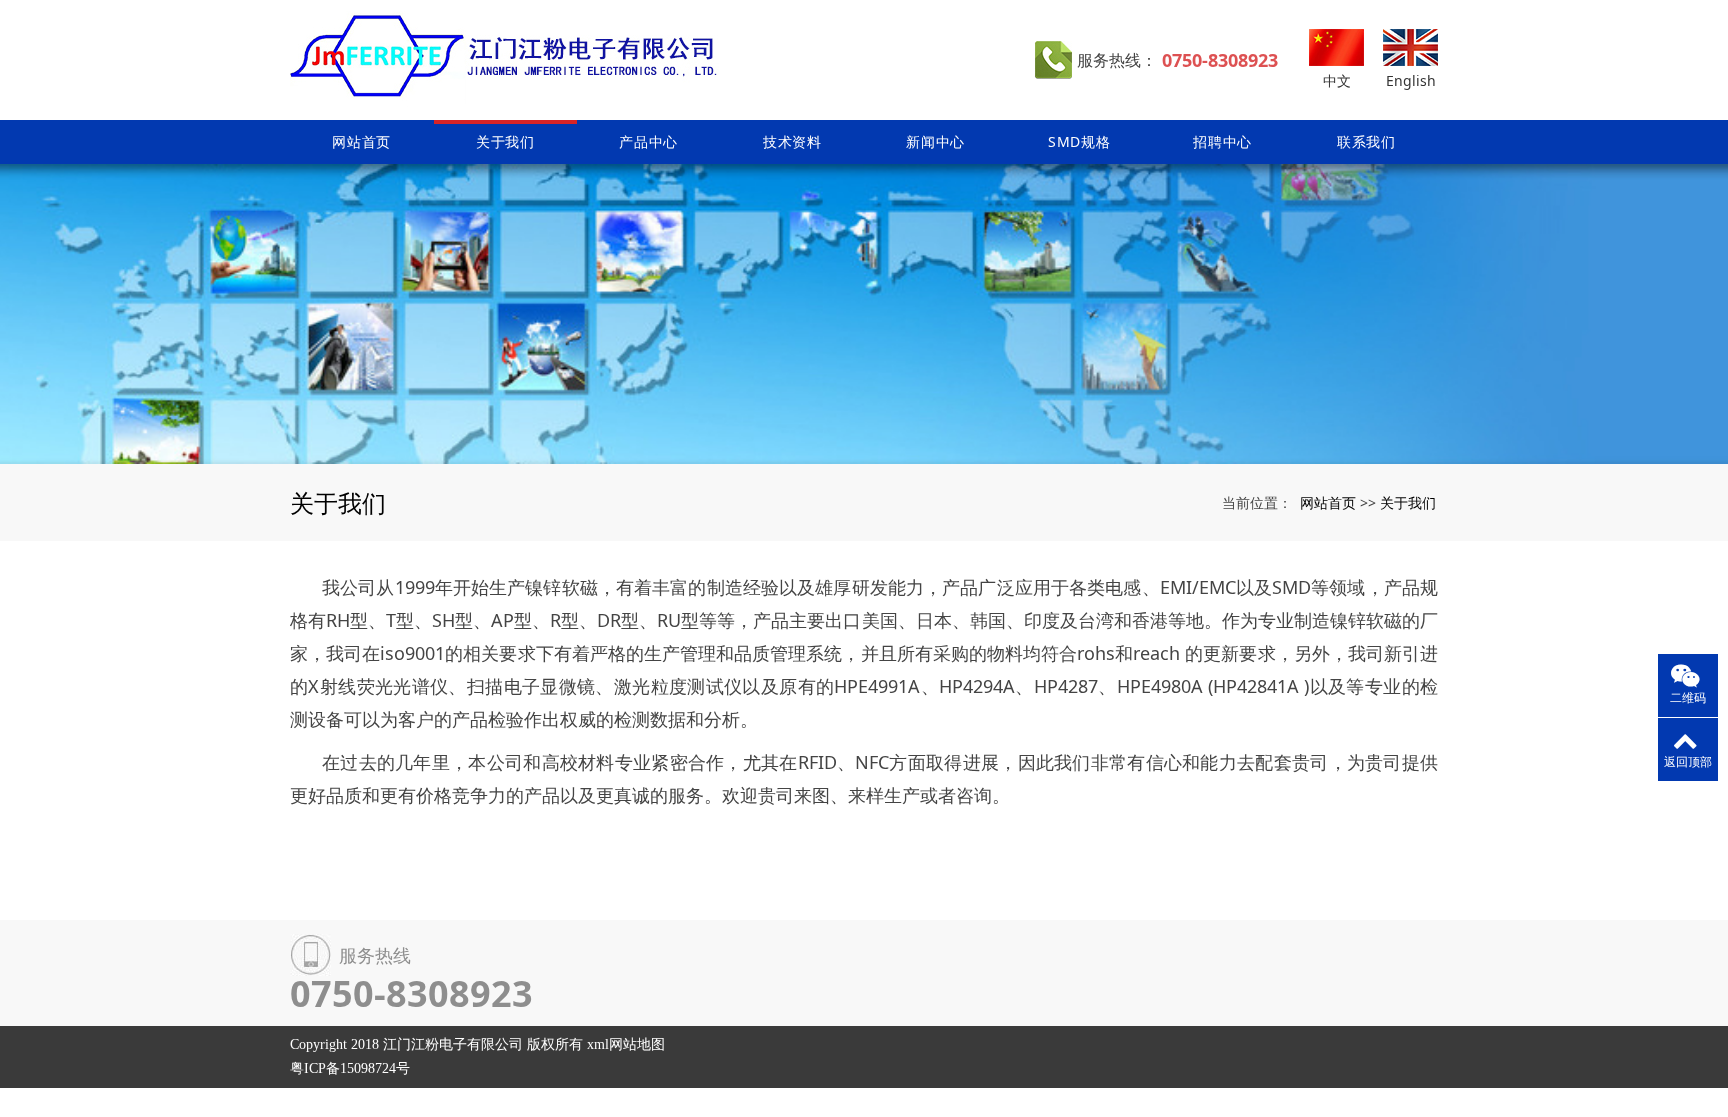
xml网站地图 (626, 1044)
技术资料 (792, 141)
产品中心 (648, 141)
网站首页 (361, 141)
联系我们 (1366, 141)
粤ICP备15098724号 (350, 1068)
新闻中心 (935, 141)
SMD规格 (1079, 141)
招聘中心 (1222, 141)
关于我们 (505, 141)
